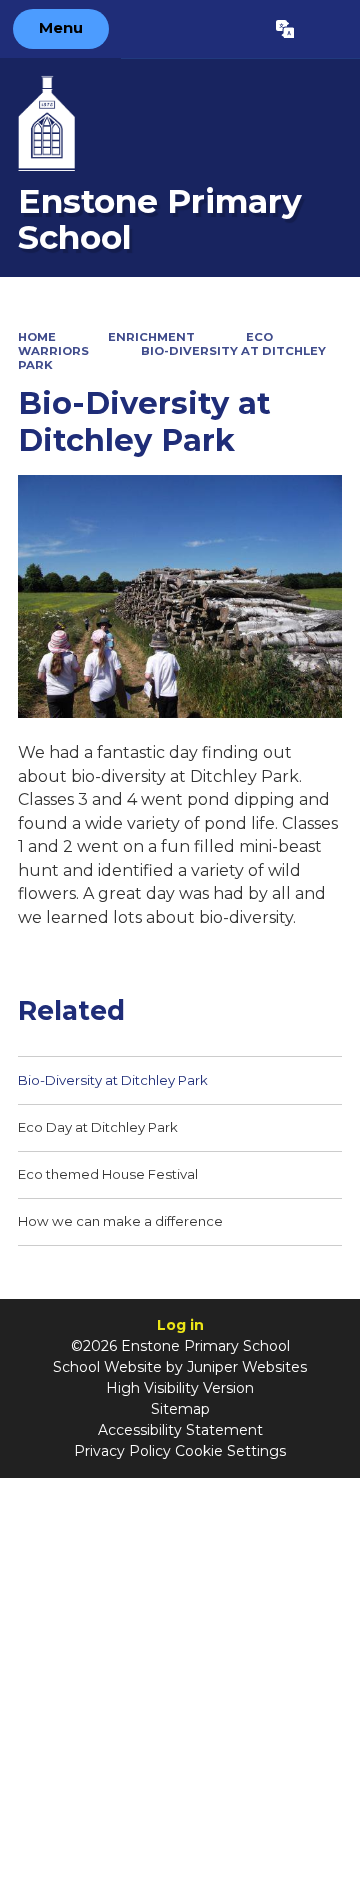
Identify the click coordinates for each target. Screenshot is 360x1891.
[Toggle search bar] (326, 29)
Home (37, 337)
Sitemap (180, 1409)
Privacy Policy (122, 1451)
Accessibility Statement (180, 1430)
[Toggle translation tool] (284, 29)
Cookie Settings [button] (230, 1451)
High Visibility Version (180, 1388)
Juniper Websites (247, 1367)
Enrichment (151, 337)
